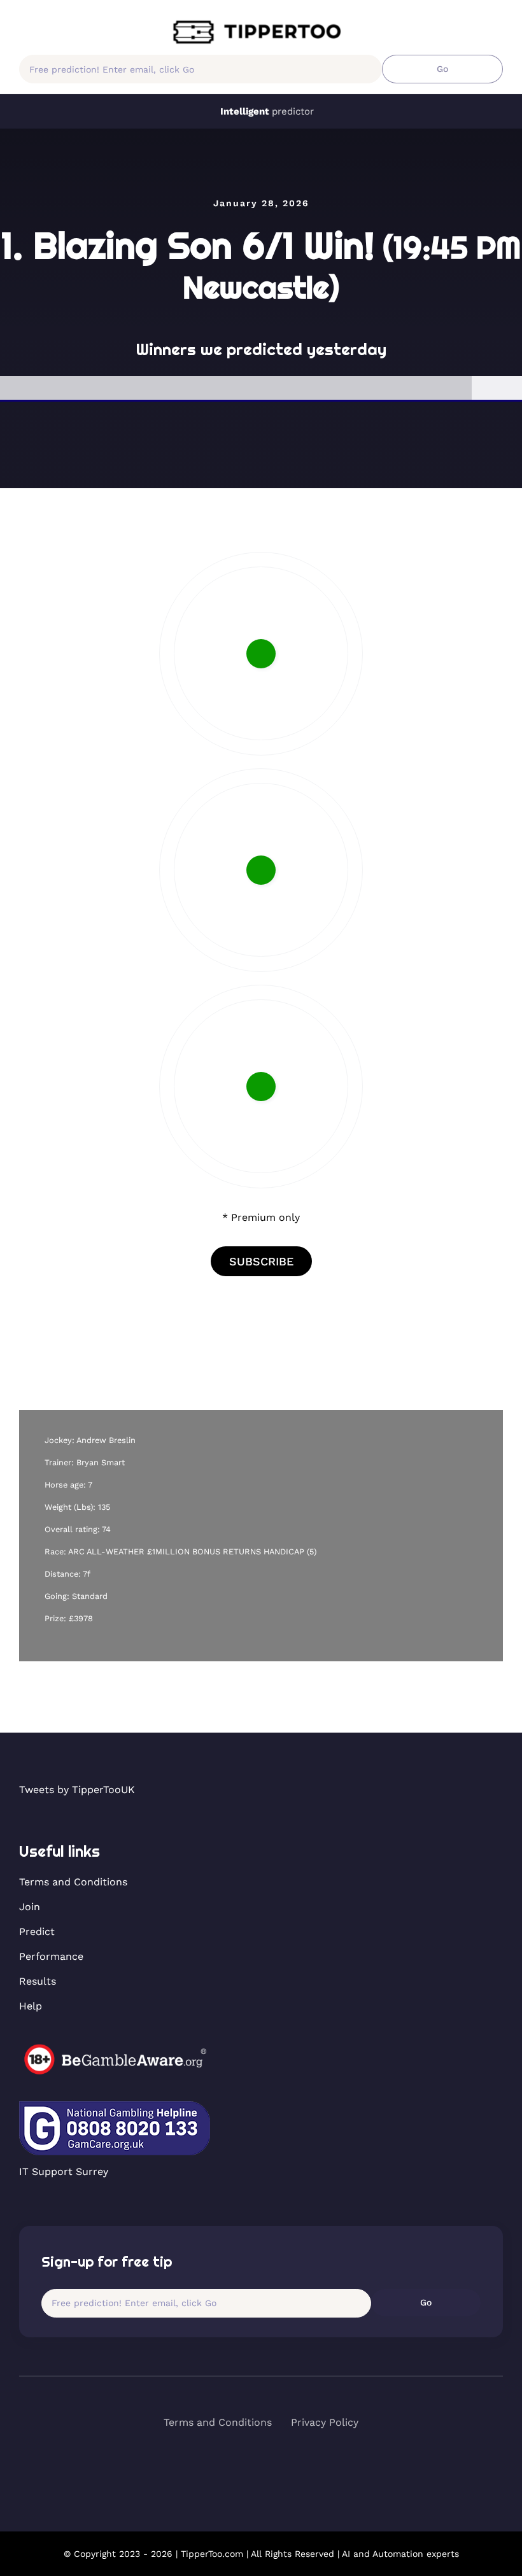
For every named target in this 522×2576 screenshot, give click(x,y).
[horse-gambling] (115, 2049)
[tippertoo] (261, 24)
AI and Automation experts (400, 2554)
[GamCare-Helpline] (115, 2106)
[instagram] (284, 2468)
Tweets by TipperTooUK (77, 1790)
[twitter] (261, 2468)
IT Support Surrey (64, 2171)
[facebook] (239, 2468)
